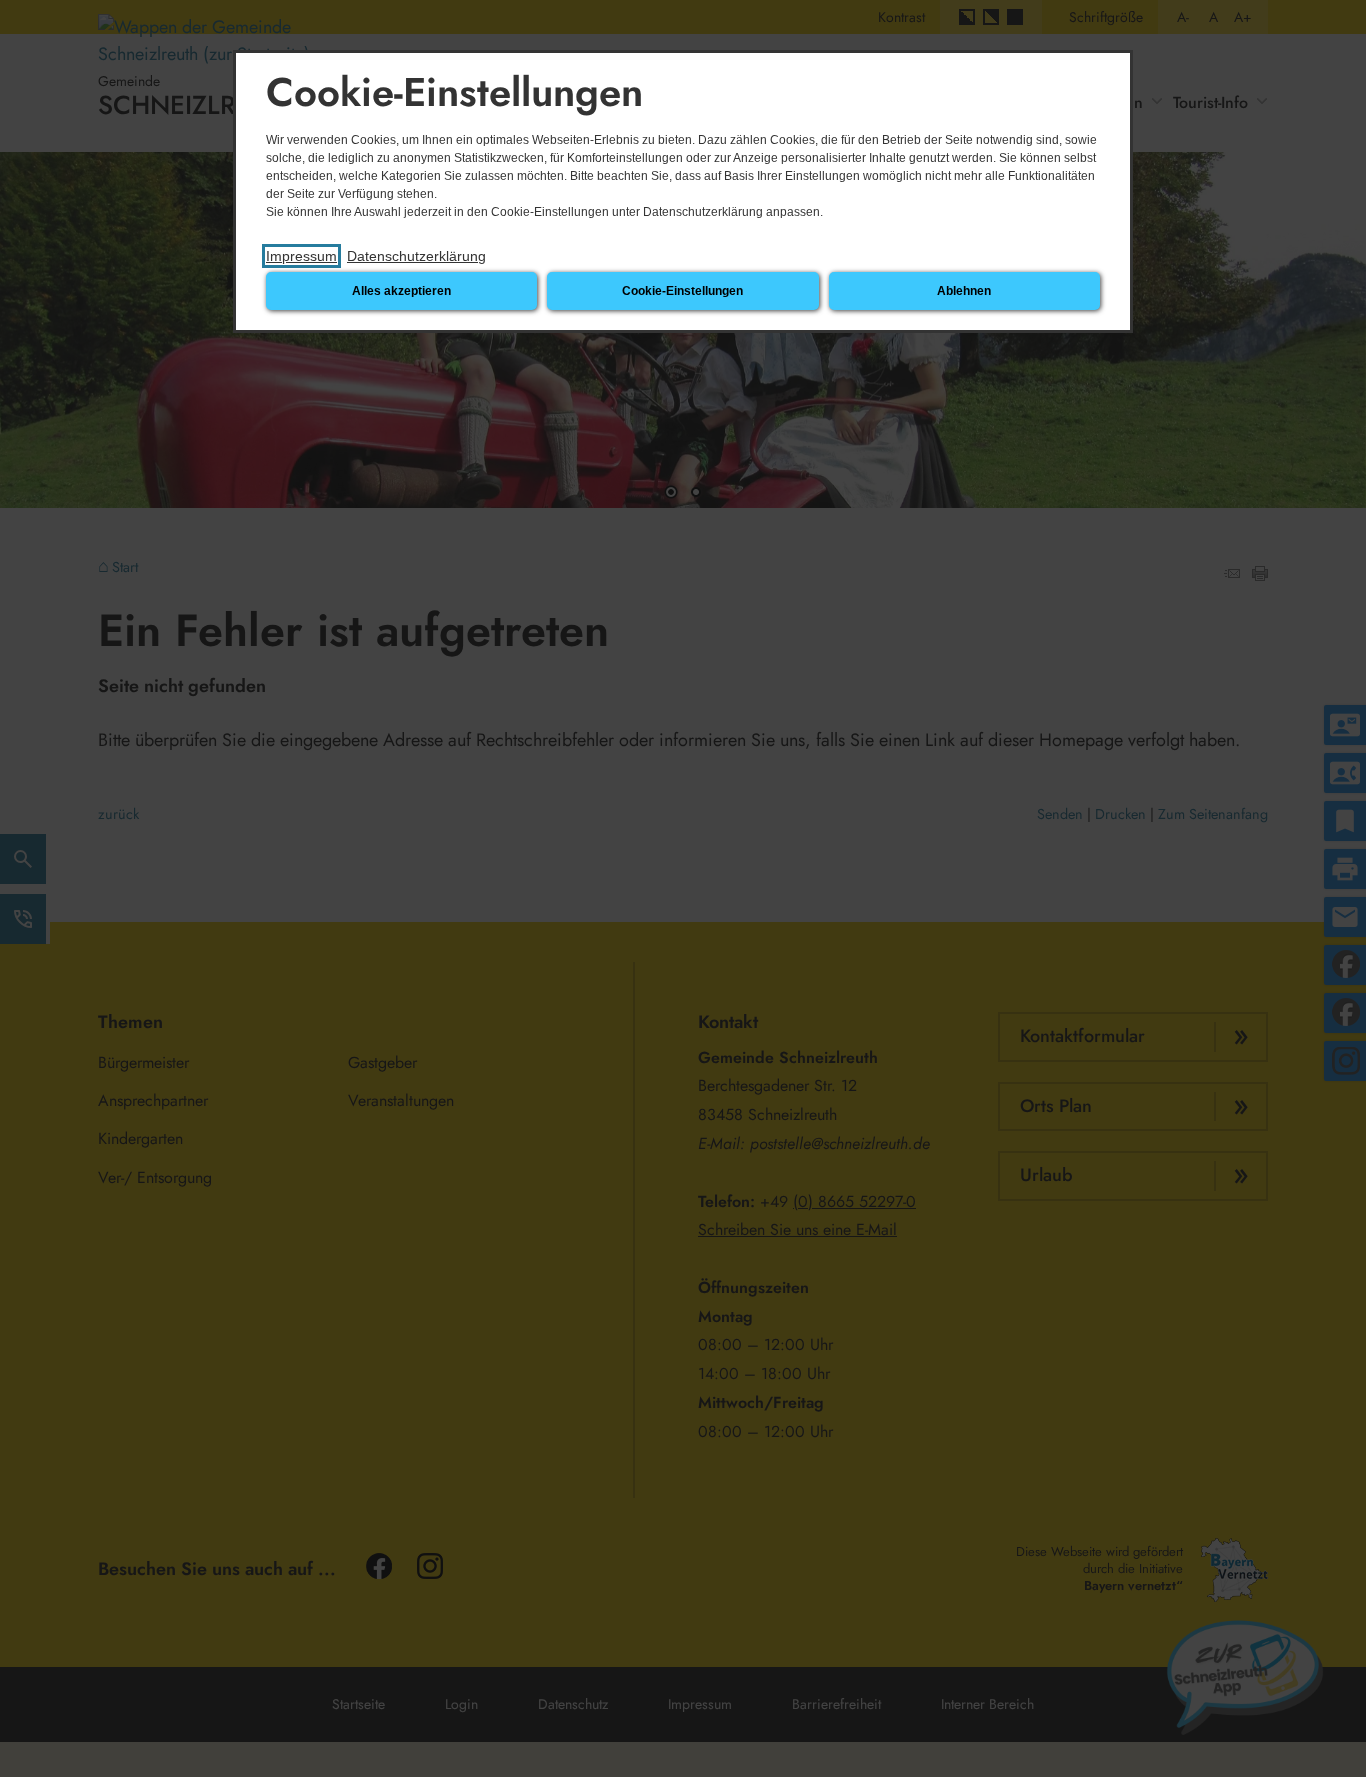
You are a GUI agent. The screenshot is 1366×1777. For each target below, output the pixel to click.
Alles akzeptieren (401, 291)
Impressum (301, 256)
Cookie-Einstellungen (682, 291)
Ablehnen (964, 291)
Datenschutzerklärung (416, 256)
